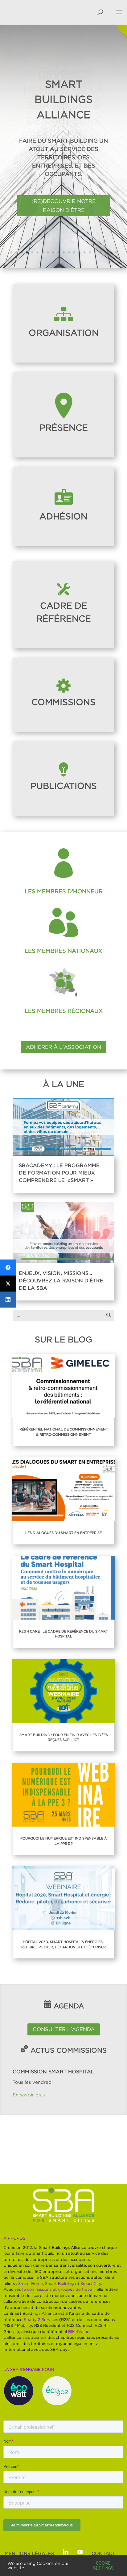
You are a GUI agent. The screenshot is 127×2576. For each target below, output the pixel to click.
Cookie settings (103, 2566)
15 (85, 252)
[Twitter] (8, 1284)
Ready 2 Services (41, 2319)
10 (58, 252)
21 (116, 252)
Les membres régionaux (64, 1011)
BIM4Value (79, 2331)
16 (90, 252)
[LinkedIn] (8, 1300)
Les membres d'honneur (64, 891)
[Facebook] (8, 1268)
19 (106, 252)
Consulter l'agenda (64, 2029)
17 (95, 252)
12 (69, 252)
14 (79, 252)
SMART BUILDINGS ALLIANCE (63, 99)
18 (100, 252)
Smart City (91, 2283)
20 (111, 252)
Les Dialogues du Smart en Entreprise (63, 1533)
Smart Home (31, 2283)
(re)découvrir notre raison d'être (63, 206)
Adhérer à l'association (63, 1047)
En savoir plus (29, 2095)
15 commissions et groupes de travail (58, 2289)
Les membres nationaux (63, 951)
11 (64, 252)
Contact (103, 2553)
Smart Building (59, 2283)
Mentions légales (29, 2553)
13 (74, 252)
